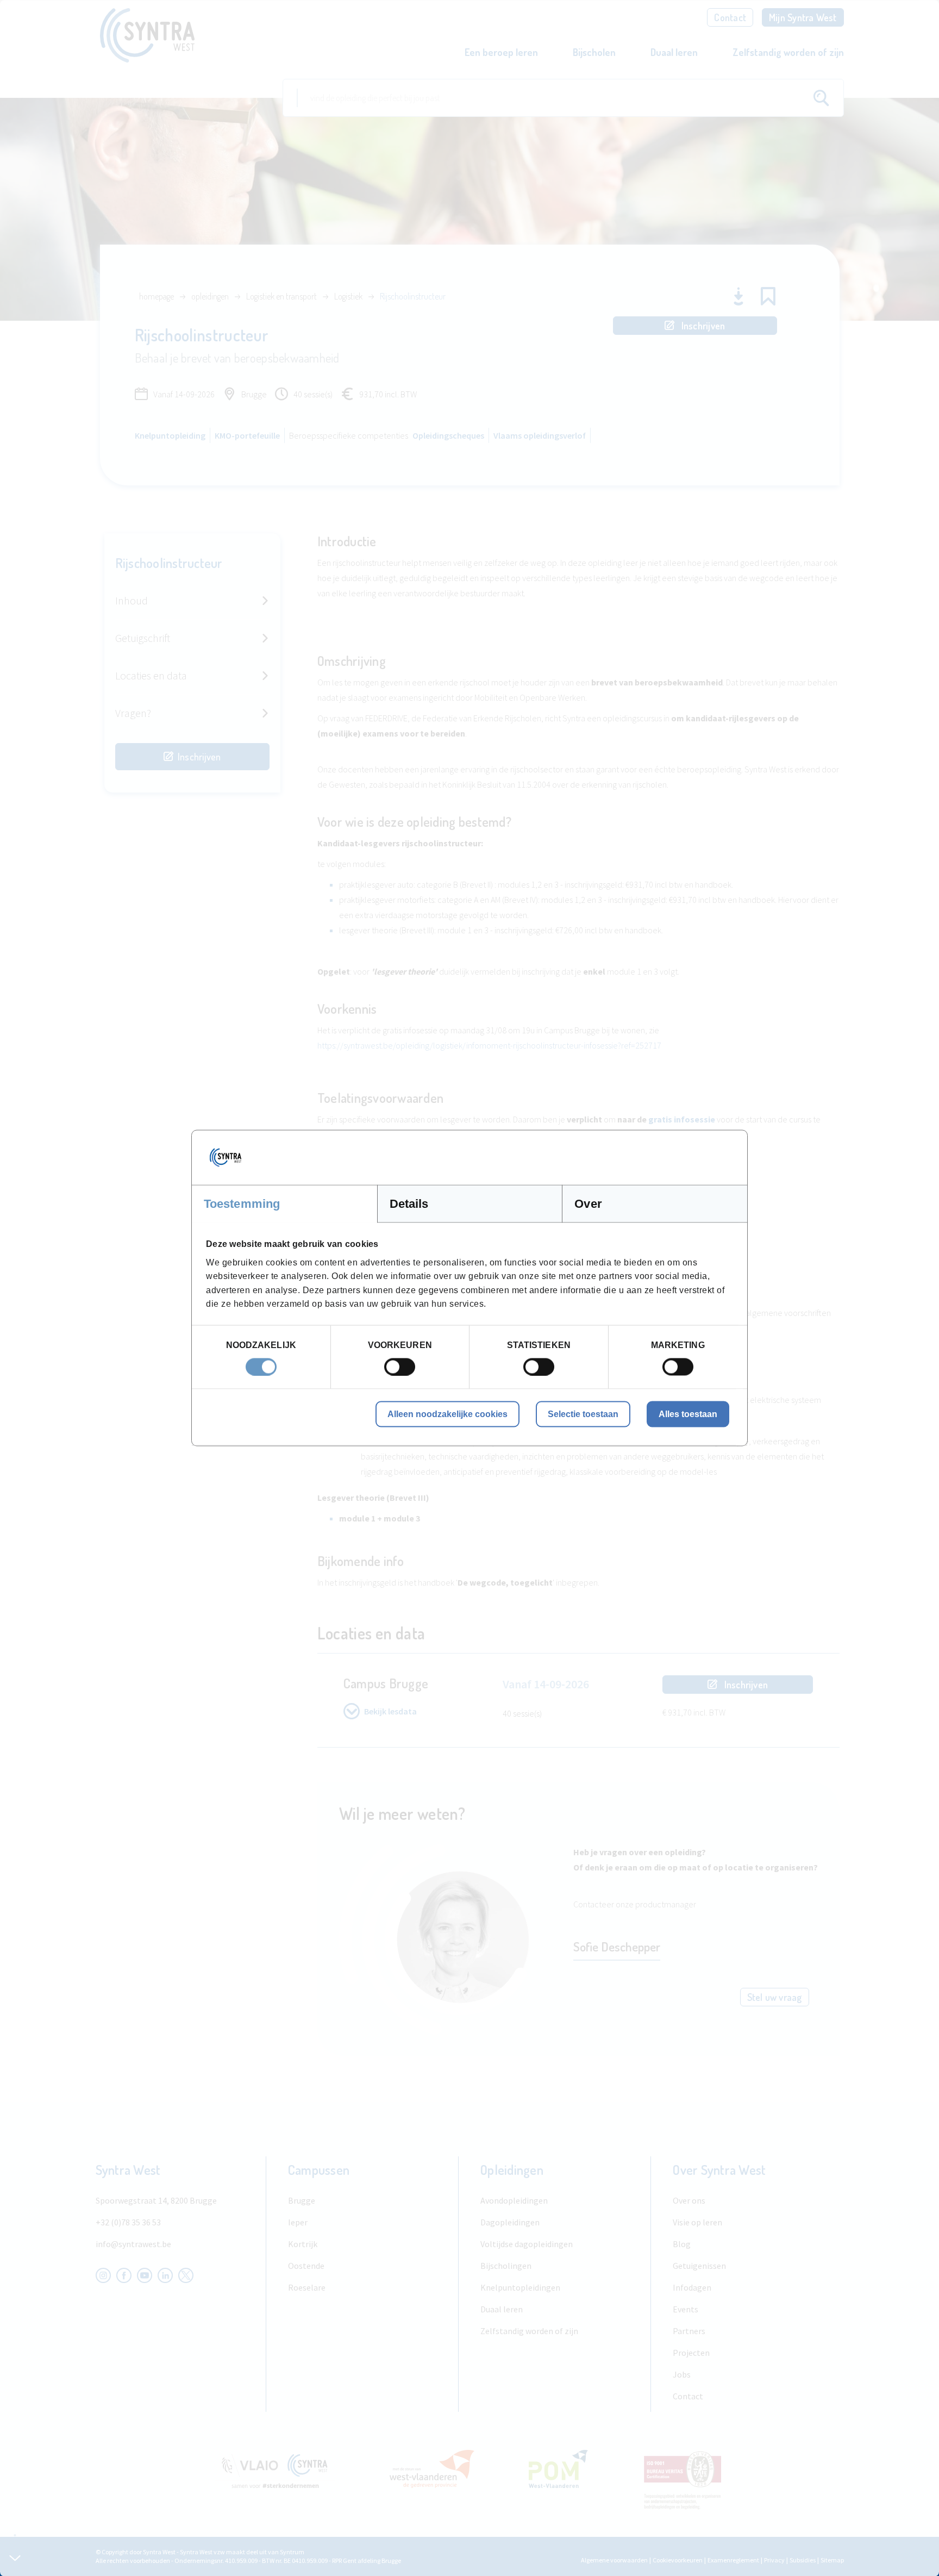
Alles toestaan (688, 1414)
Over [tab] (588, 1204)
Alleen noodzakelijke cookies (447, 1414)
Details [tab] (409, 1204)
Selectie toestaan (583, 1414)
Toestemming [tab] (242, 1204)
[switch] (400, 1367)
